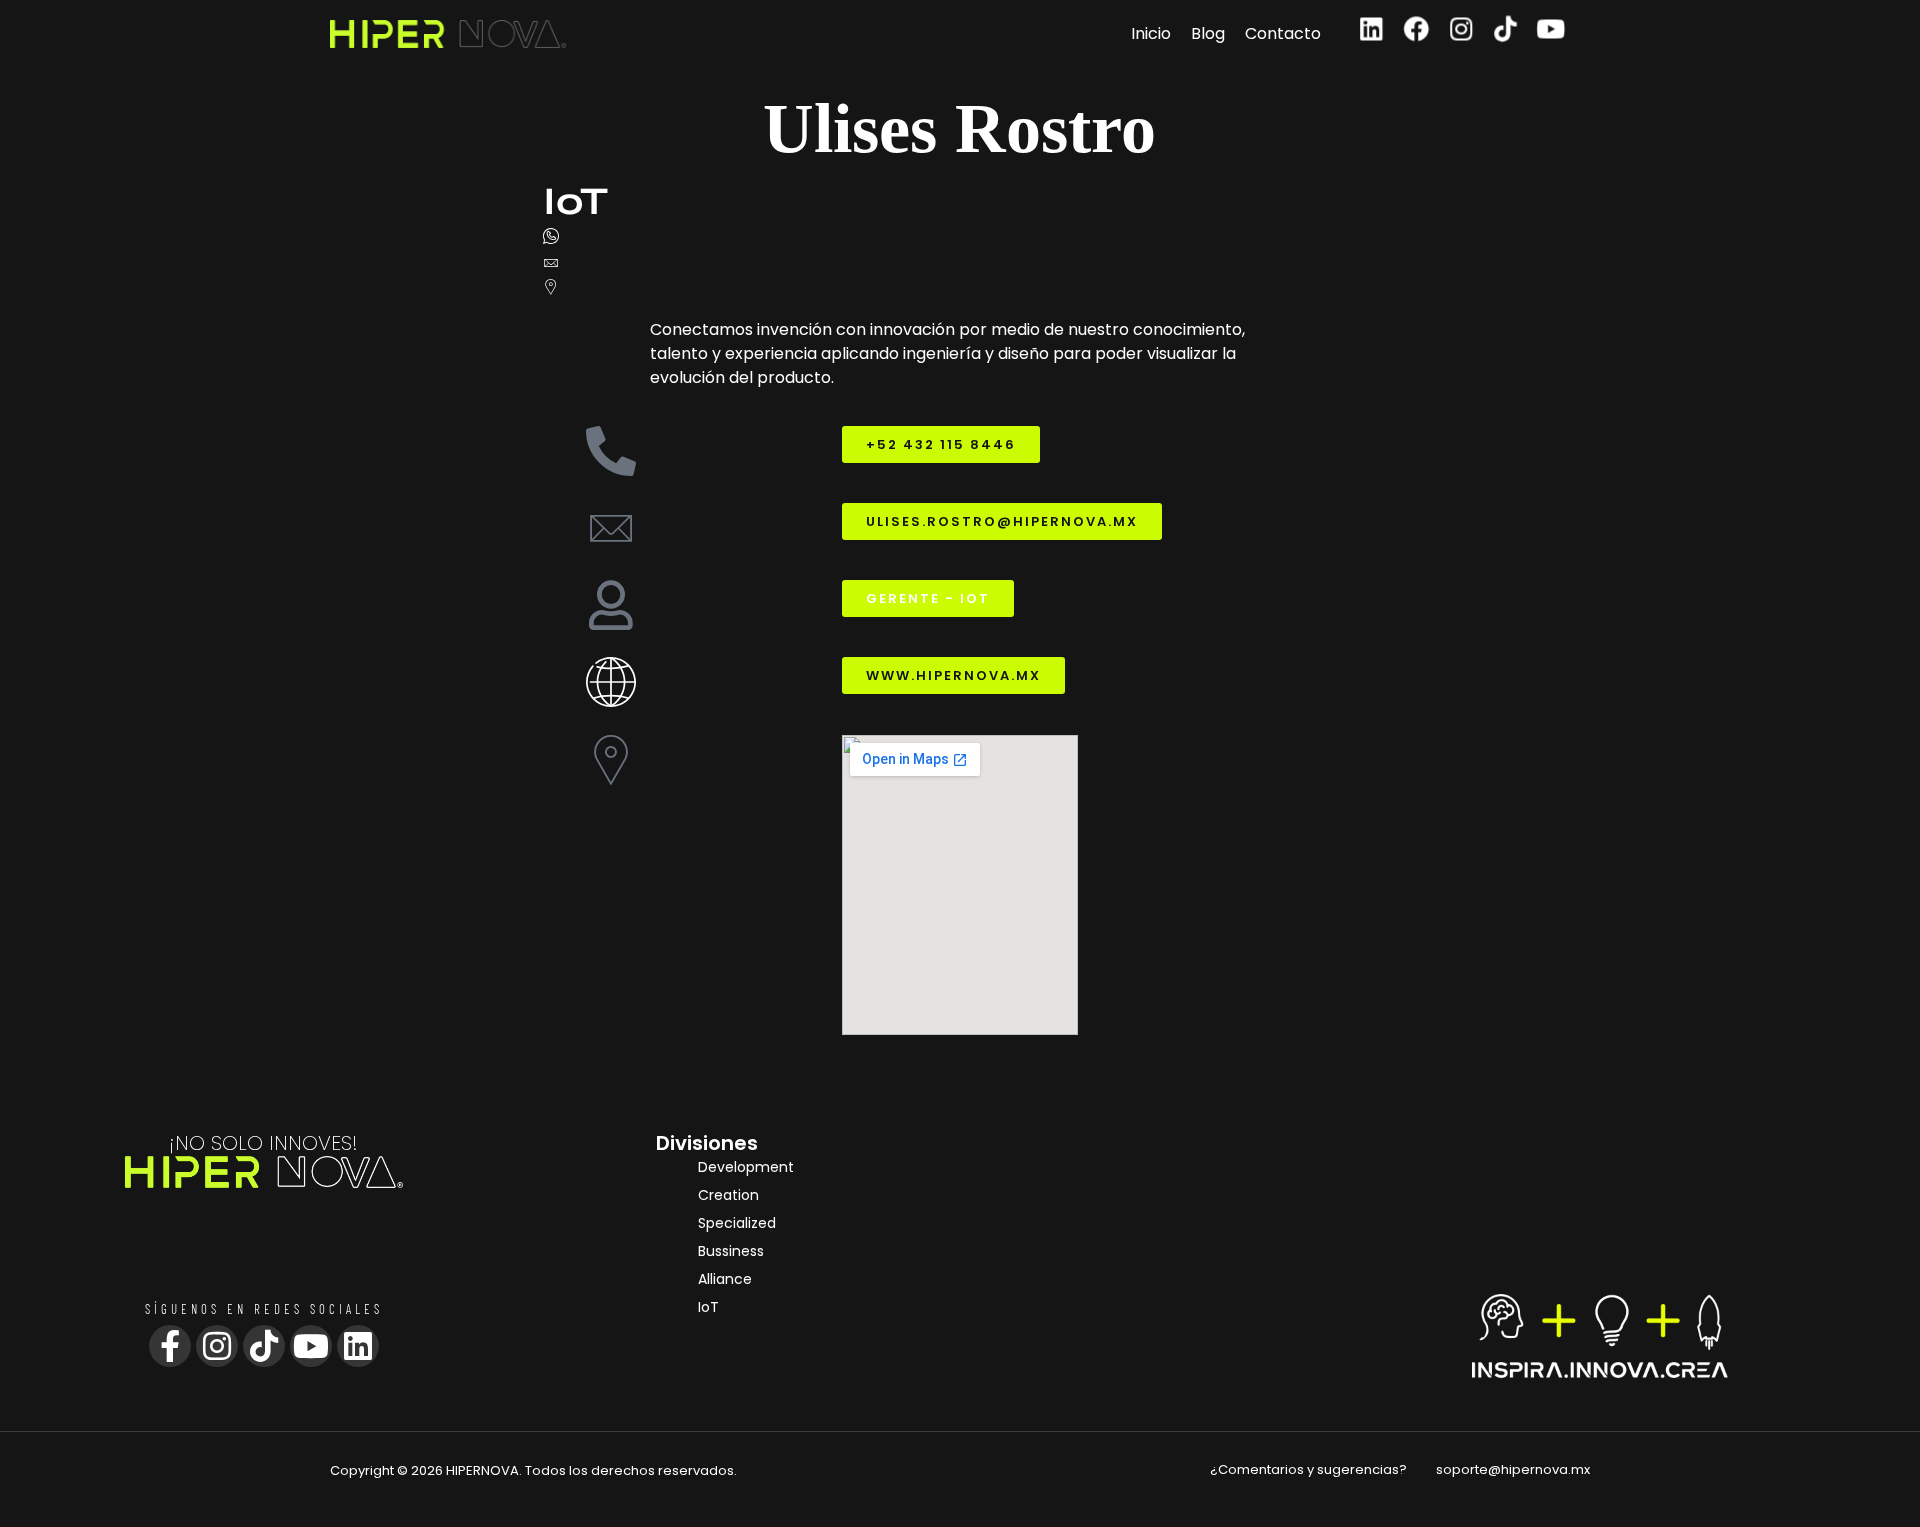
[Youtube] (1550, 29)
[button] (928, 598)
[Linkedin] (1371, 29)
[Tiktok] (1506, 29)
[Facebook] (1416, 29)
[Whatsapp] (959, 238)
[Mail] (959, 262)
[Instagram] (1461, 29)
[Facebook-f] (170, 1346)
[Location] (959, 286)
